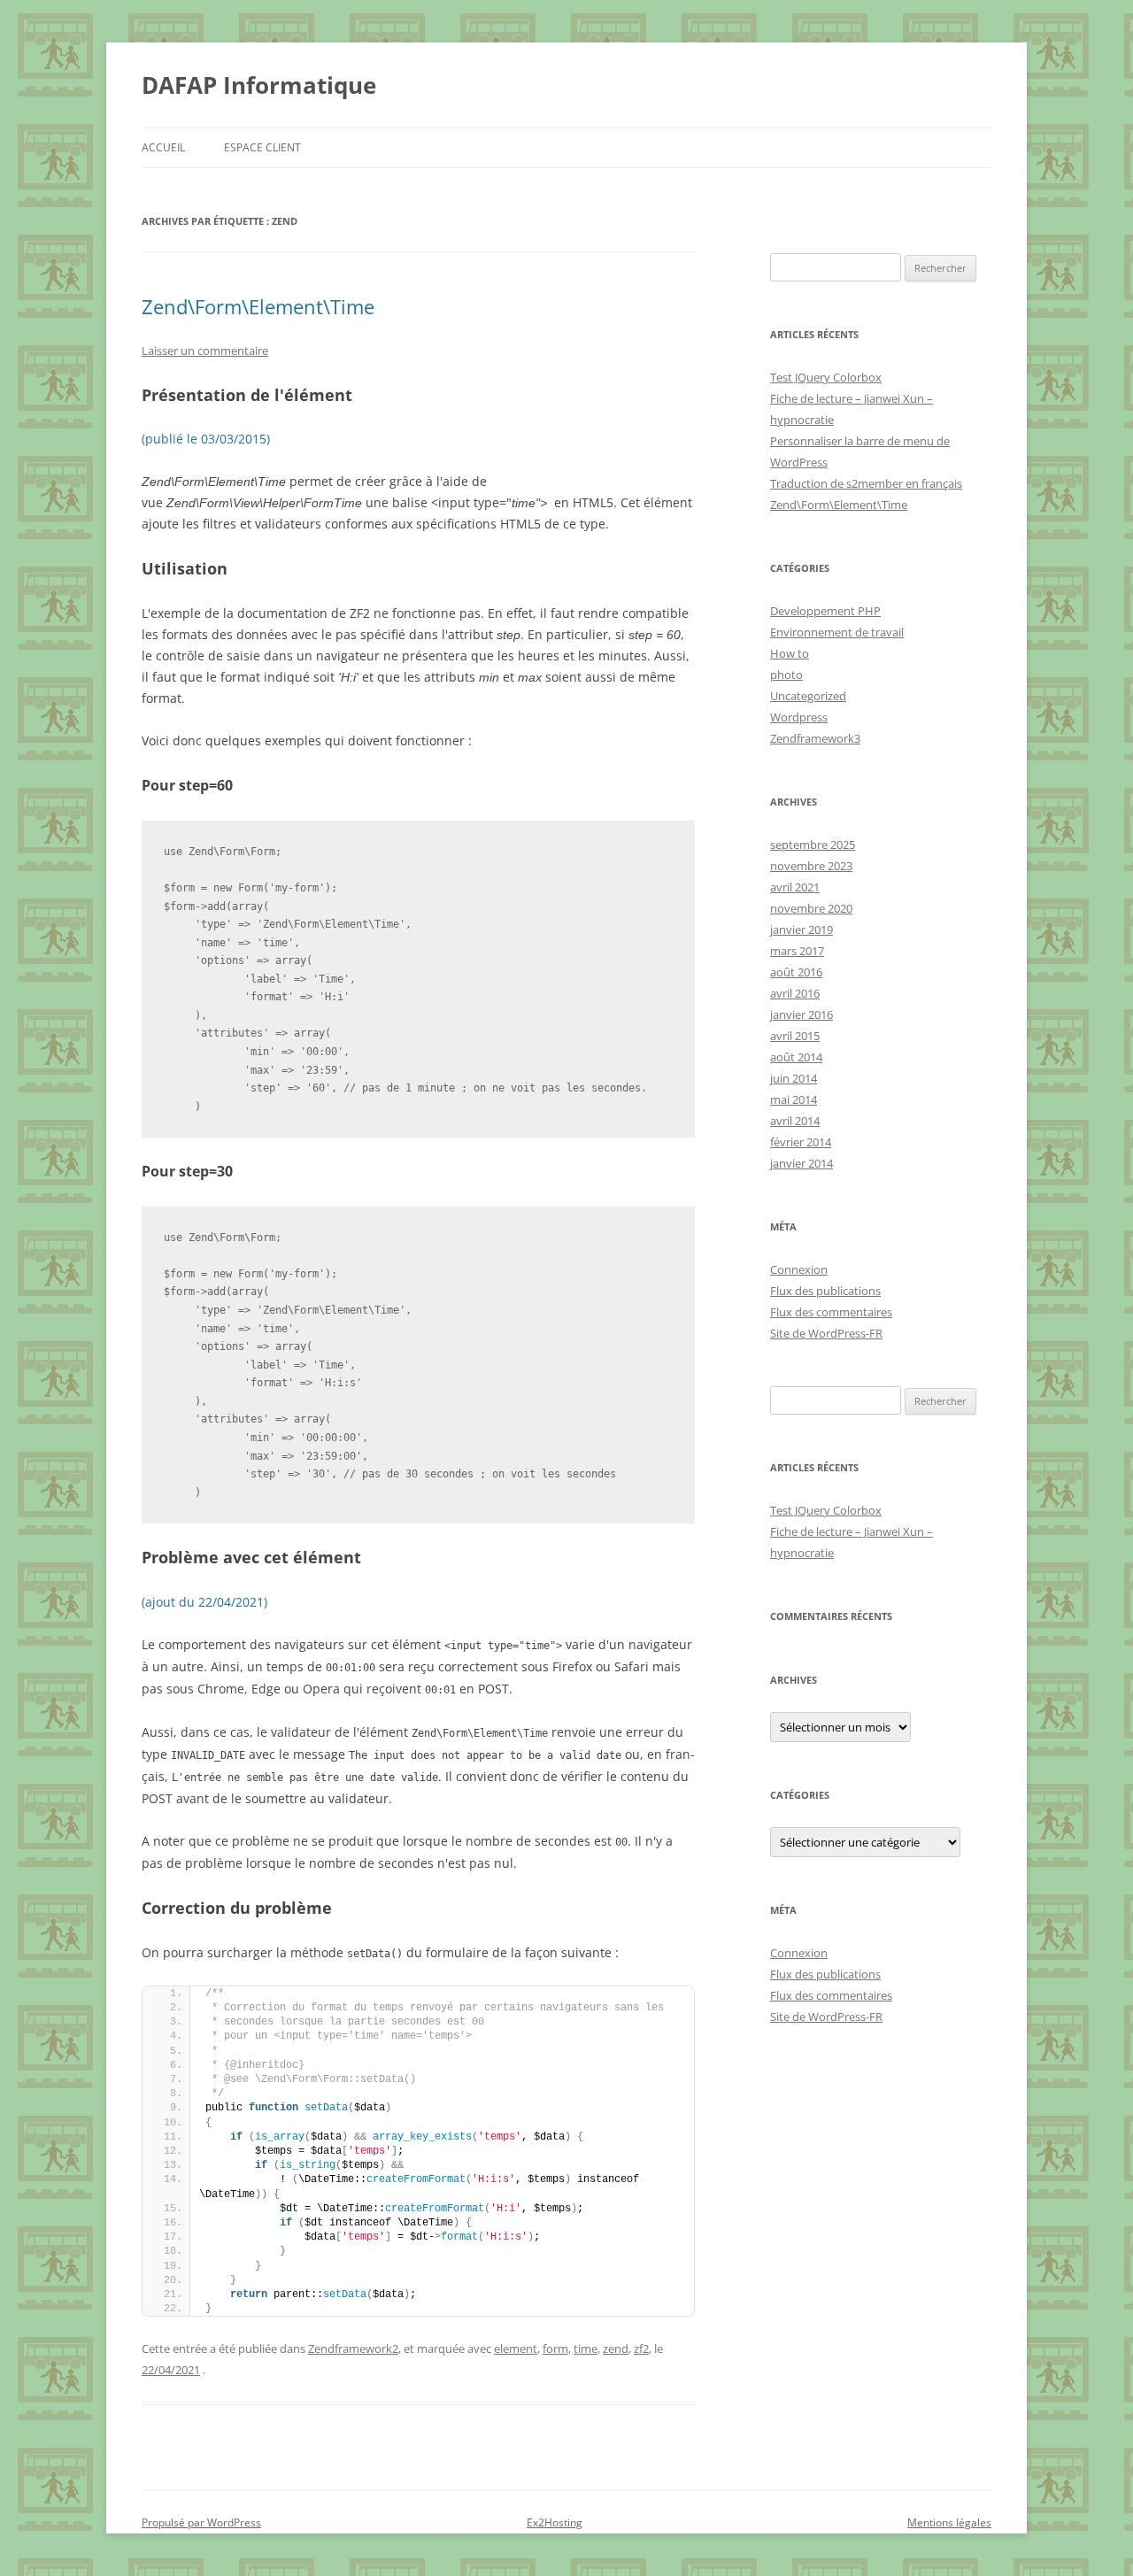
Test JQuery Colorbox (826, 377)
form (555, 2348)
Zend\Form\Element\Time (258, 306)
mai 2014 (794, 1099)
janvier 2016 (802, 1014)
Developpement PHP (825, 611)
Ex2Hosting (555, 2522)
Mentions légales (949, 2522)
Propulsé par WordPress (201, 2522)
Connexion (799, 1269)
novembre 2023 (811, 866)
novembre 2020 (811, 908)
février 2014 (801, 1142)
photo (786, 675)
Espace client (262, 147)
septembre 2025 (813, 845)
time (586, 2348)
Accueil (163, 147)
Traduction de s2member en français (866, 483)
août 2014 (796, 1057)
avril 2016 (795, 993)
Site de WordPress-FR (826, 1333)
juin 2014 (794, 1078)
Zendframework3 (815, 738)
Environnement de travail (837, 632)
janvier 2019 (802, 929)
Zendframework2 (353, 2348)
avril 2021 (795, 887)
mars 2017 (797, 951)
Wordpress (799, 717)
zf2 (641, 2348)
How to (790, 653)
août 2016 (796, 972)
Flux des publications (825, 1291)
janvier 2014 (802, 1163)
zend (616, 2348)
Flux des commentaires (831, 1312)
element (516, 2348)
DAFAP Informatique (259, 85)
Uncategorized (808, 696)
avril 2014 (795, 1121)
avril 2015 (795, 1036)
